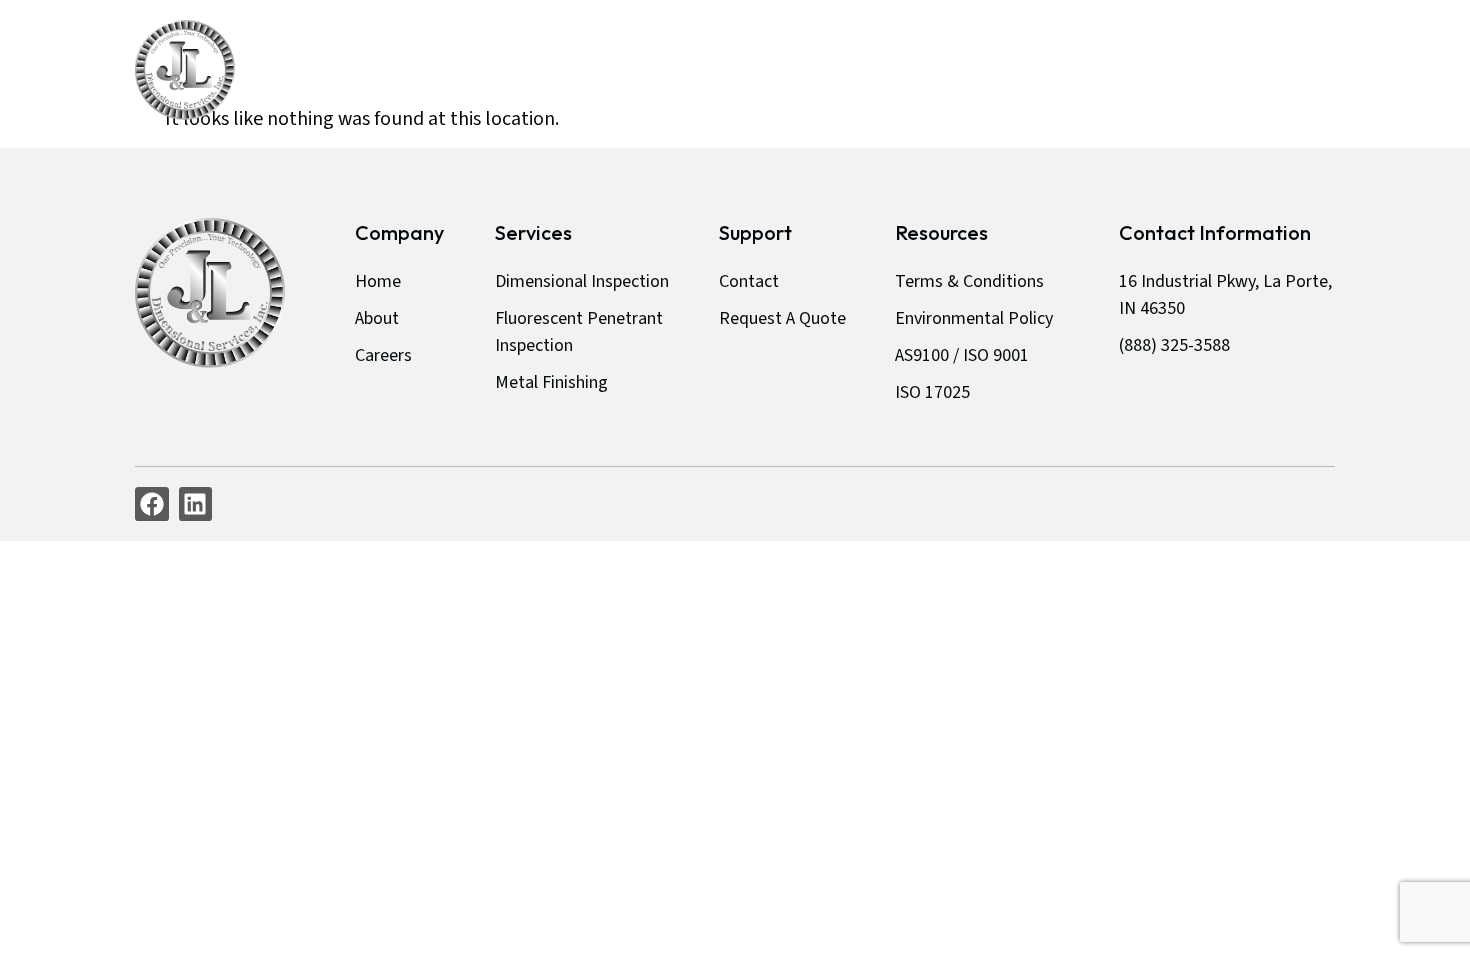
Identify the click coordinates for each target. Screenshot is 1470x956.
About (784, 70)
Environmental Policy (974, 318)
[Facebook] (152, 504)
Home (696, 70)
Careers (1016, 70)
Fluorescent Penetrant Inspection (579, 332)
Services (881, 70)
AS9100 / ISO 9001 (962, 355)
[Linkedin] (196, 504)
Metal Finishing (551, 382)
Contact (1119, 70)
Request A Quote (1262, 70)
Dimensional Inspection (582, 281)
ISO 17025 (932, 392)
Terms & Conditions (969, 281)
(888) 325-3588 (1174, 345)
